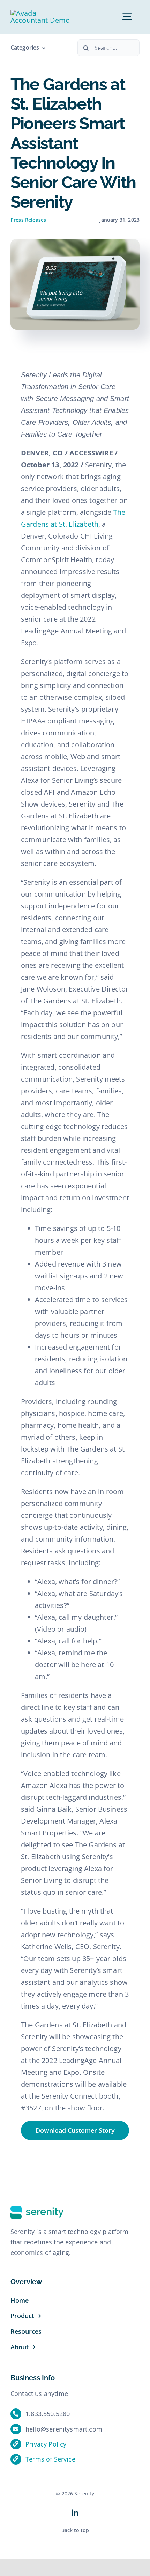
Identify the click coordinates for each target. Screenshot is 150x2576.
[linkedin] (75, 2512)
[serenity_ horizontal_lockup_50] (40, 13)
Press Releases (28, 220)
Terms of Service (50, 2459)
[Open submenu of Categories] (42, 48)
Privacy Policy (46, 2444)
